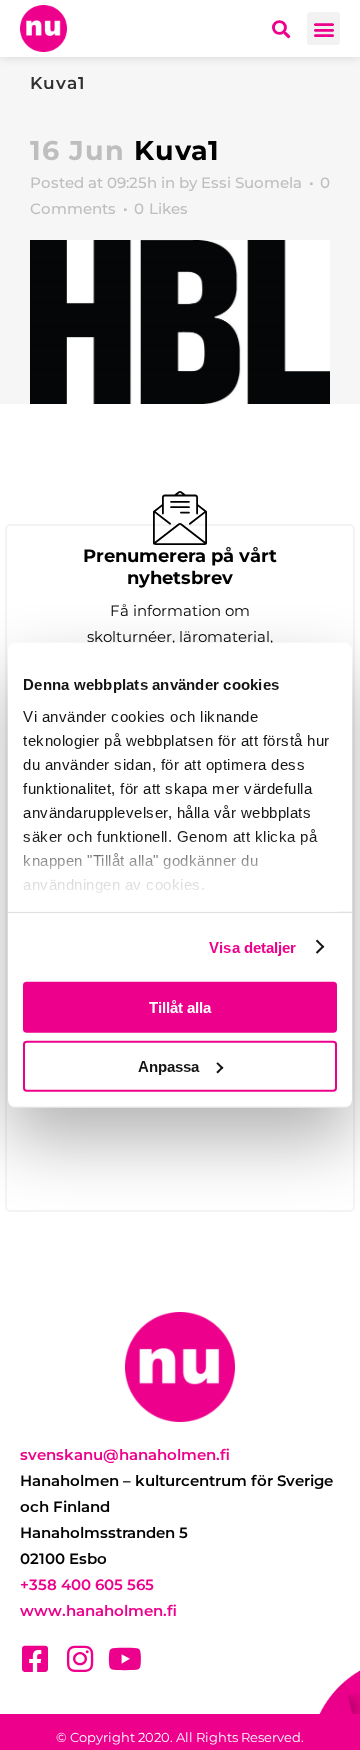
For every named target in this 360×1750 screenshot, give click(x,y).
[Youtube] (125, 1659)
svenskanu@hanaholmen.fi (125, 1454)
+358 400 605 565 (87, 1584)
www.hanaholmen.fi (98, 1610)
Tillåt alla (180, 1007)
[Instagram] (80, 1659)
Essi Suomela (251, 182)
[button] (323, 28)
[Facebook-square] (35, 1659)
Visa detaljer (252, 946)
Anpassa (168, 1065)
